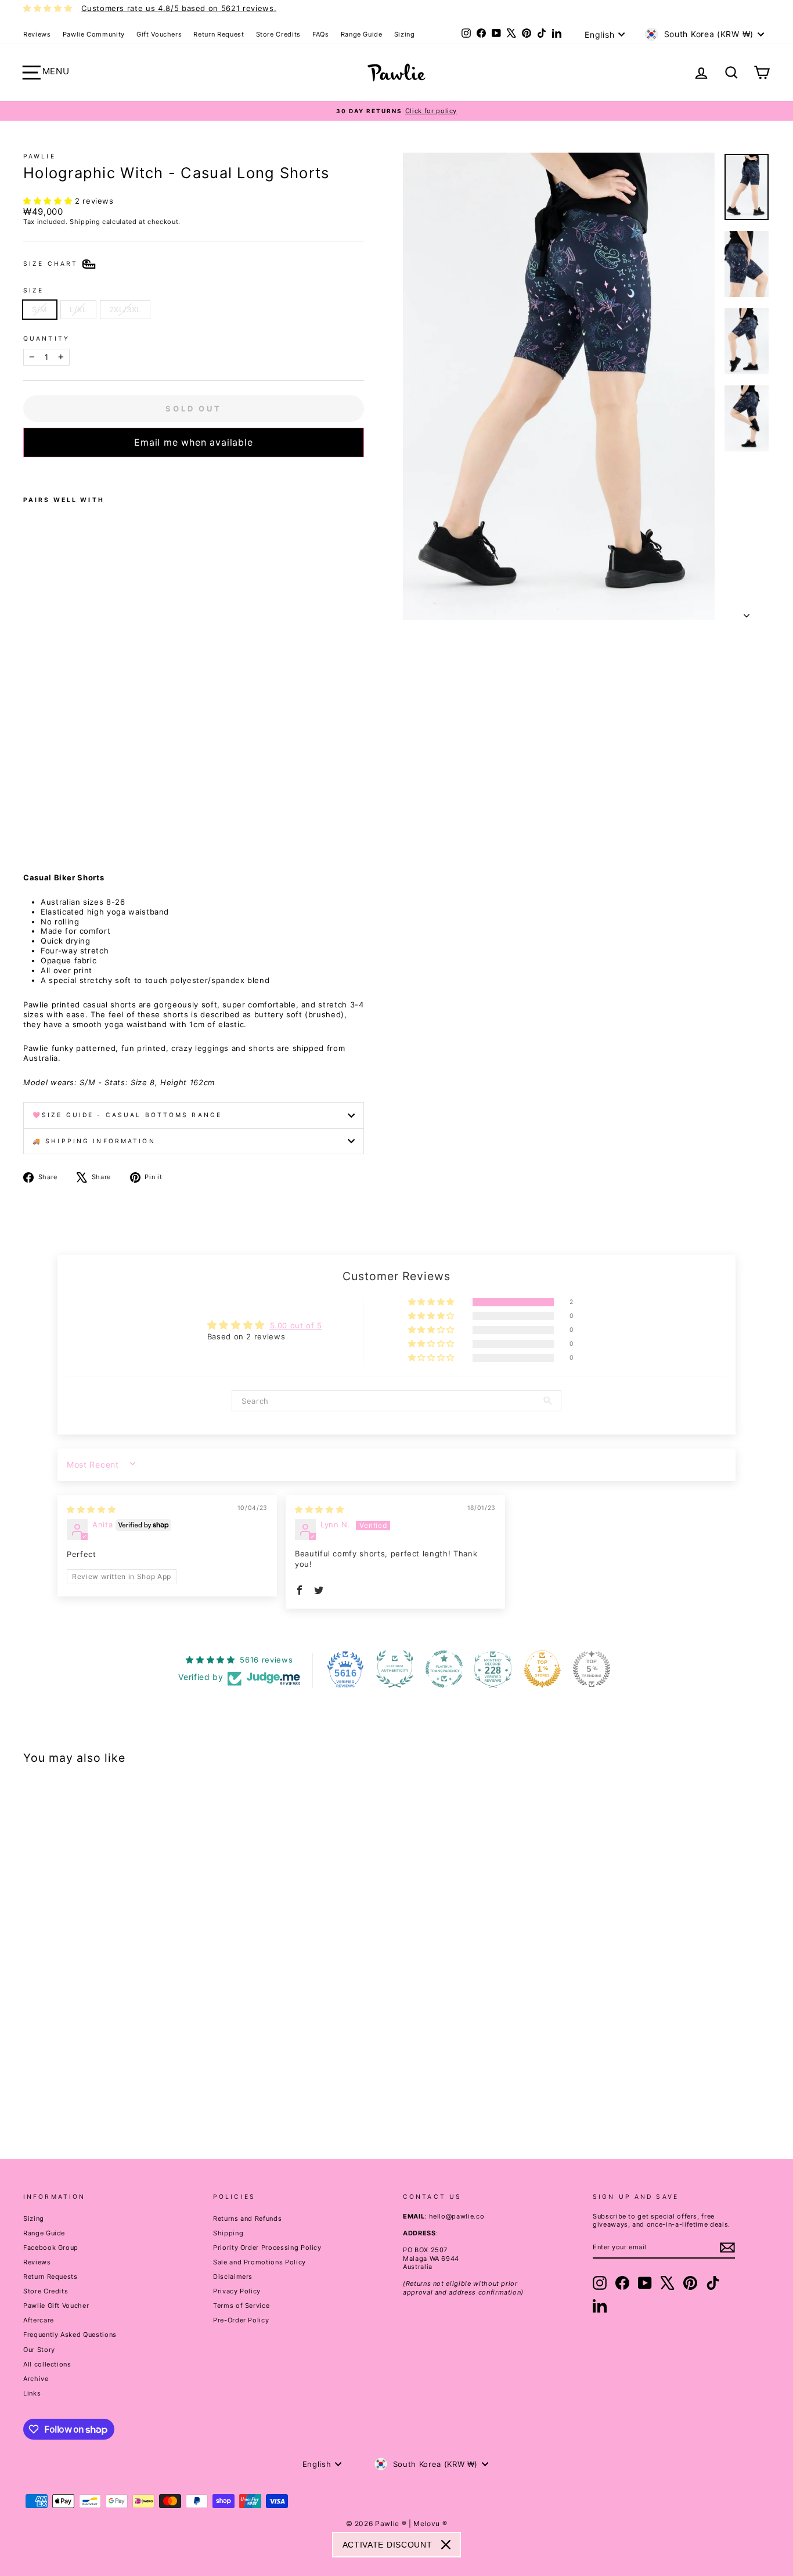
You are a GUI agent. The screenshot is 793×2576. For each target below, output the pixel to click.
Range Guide (362, 34)
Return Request (219, 34)
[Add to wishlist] (27, 472)
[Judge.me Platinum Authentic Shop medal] (395, 1669)
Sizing (405, 34)
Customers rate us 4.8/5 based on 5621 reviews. (179, 8)
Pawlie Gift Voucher (56, 2306)
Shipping (85, 222)
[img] (91, 1509)
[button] (49, 201)
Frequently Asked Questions (70, 2335)
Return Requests (51, 2277)
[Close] (446, 2545)
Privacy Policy (237, 2291)
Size (33, 290)
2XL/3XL (125, 309)
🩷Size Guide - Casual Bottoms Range (127, 1115)
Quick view (112, 2047)
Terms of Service (241, 2306)
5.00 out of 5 (296, 1325)
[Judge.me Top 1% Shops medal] (542, 1669)
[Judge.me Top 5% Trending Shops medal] (592, 1669)
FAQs (321, 34)
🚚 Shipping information (94, 1141)
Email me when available (193, 442)
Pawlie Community (94, 34)
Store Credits (278, 34)
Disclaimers (233, 2277)
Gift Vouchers (159, 34)
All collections (47, 2364)
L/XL (78, 309)
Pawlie (39, 156)
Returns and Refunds (247, 2219)
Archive (36, 2379)
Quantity (46, 339)
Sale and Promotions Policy (259, 2262)
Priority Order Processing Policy (267, 2248)
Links (32, 2393)
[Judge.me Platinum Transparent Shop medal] (444, 1669)
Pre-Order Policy (241, 2320)
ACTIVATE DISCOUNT (388, 2545)
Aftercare (39, 2320)
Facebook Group (51, 2248)
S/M (40, 309)
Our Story (39, 2350)
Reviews (37, 34)
